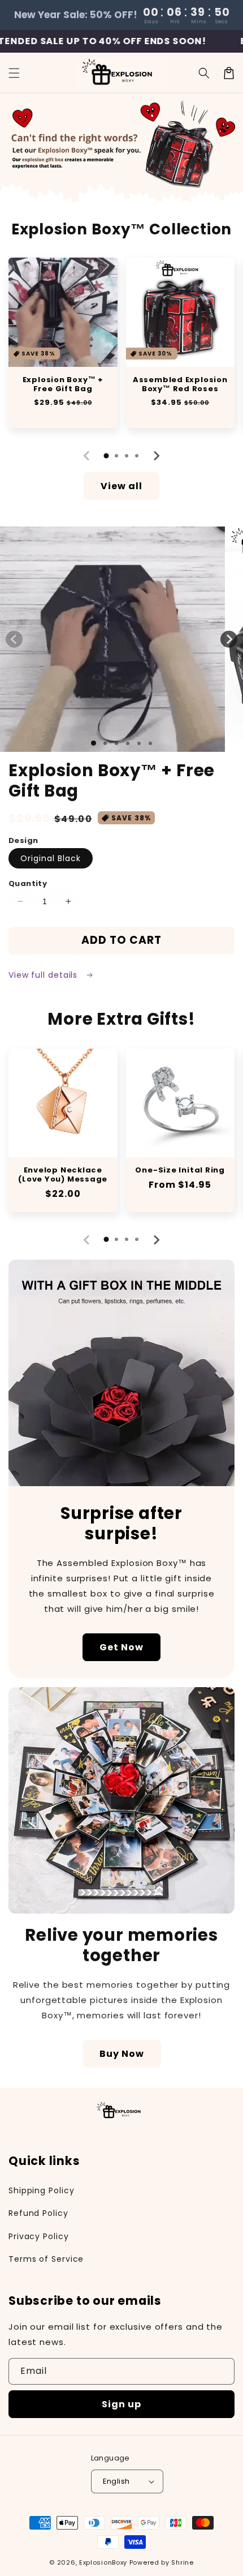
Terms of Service (46, 2259)
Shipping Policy (42, 2190)
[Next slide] (156, 456)
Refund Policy (38, 2213)
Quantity (28, 883)
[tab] (106, 456)
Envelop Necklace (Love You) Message (63, 1175)
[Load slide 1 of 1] (94, 743)
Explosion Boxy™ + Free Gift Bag (63, 384)
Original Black (51, 858)
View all (121, 486)
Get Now (121, 1647)
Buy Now (122, 2054)
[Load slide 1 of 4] (128, 743)
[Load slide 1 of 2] (105, 743)
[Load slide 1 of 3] (116, 743)
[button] (14, 73)
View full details (44, 975)
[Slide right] (229, 639)
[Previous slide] (87, 456)
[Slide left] (14, 639)
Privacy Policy (39, 2236)
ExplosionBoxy (103, 2562)
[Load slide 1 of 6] (150, 743)
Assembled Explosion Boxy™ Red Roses (180, 384)
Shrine (182, 2562)
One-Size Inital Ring (180, 1170)
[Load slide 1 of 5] (139, 743)
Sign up (121, 2404)
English (116, 2481)
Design (23, 840)
